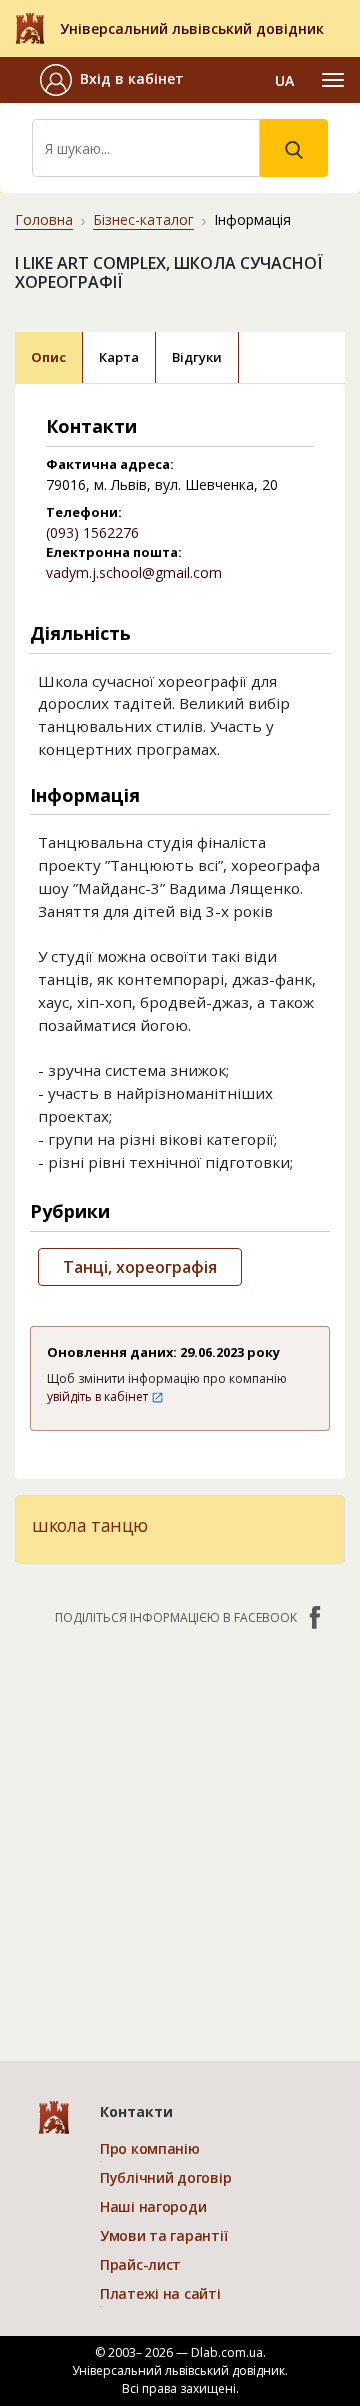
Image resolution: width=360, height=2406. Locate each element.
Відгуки (197, 357)
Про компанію (150, 2148)
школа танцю (90, 1525)
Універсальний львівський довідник (192, 28)
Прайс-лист (140, 2264)
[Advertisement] (180, 1833)
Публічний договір (165, 2177)
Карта (119, 357)
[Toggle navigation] (333, 80)
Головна (44, 219)
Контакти (136, 2111)
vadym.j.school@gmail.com (134, 572)
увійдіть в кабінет (99, 1396)
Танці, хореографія (140, 1267)
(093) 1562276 (92, 532)
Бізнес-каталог (143, 219)
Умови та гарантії (163, 2235)
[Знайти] (294, 148)
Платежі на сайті (160, 2293)
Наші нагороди (153, 2206)
